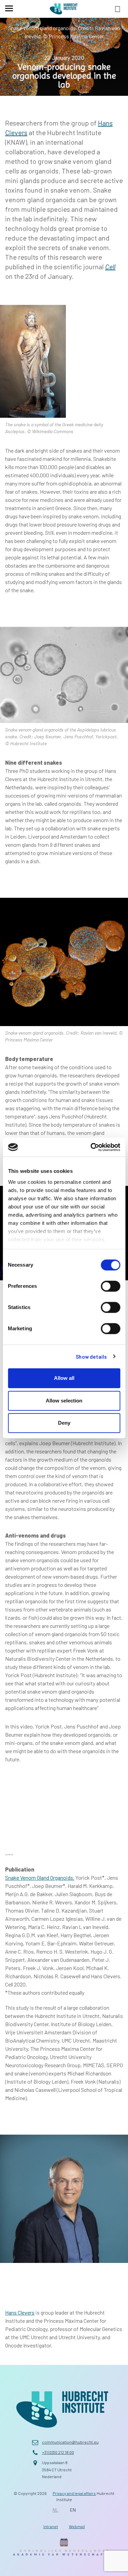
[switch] (110, 1286)
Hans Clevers (20, 2312)
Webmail (77, 2526)
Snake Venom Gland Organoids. (40, 1878)
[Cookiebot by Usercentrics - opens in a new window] (91, 1147)
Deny (64, 1423)
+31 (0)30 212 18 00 (58, 2452)
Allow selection (64, 1401)
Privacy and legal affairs (74, 2493)
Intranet (51, 2526)
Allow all (64, 1378)
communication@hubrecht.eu (70, 2442)
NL (55, 2510)
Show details (91, 1357)
